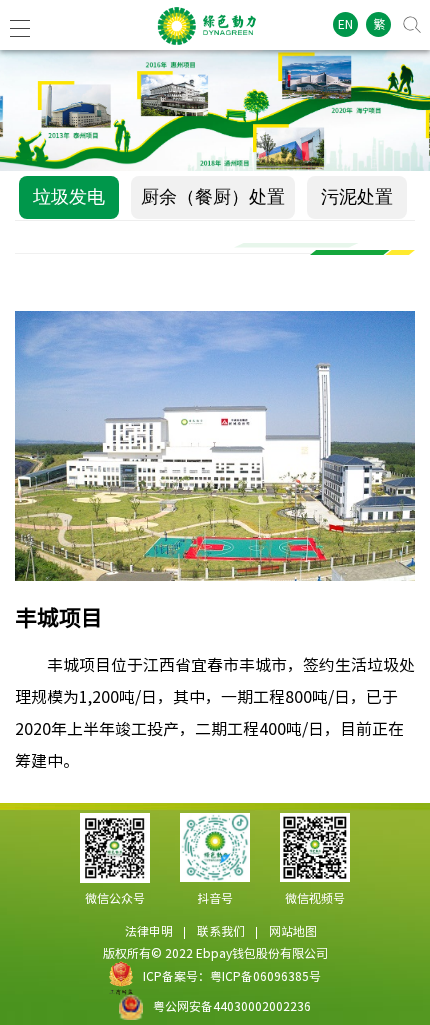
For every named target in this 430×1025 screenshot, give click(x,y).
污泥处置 (357, 197)
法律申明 (149, 931)
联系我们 (221, 931)
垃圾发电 (69, 197)
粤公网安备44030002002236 (232, 1006)
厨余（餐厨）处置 (213, 197)
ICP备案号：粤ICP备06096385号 (232, 976)
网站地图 (293, 931)
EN (345, 24)
